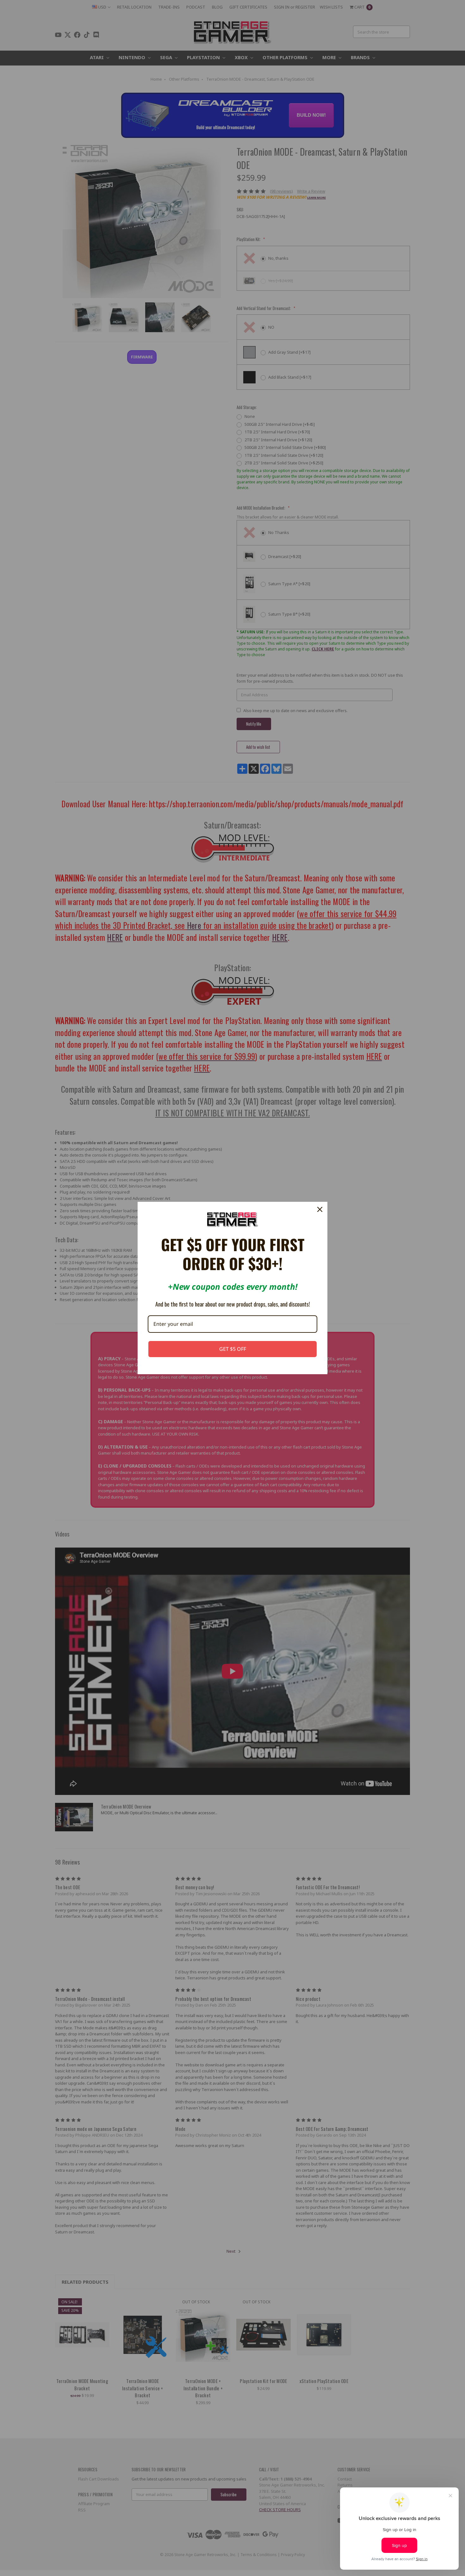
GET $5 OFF (233, 1349)
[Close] (320, 1209)
